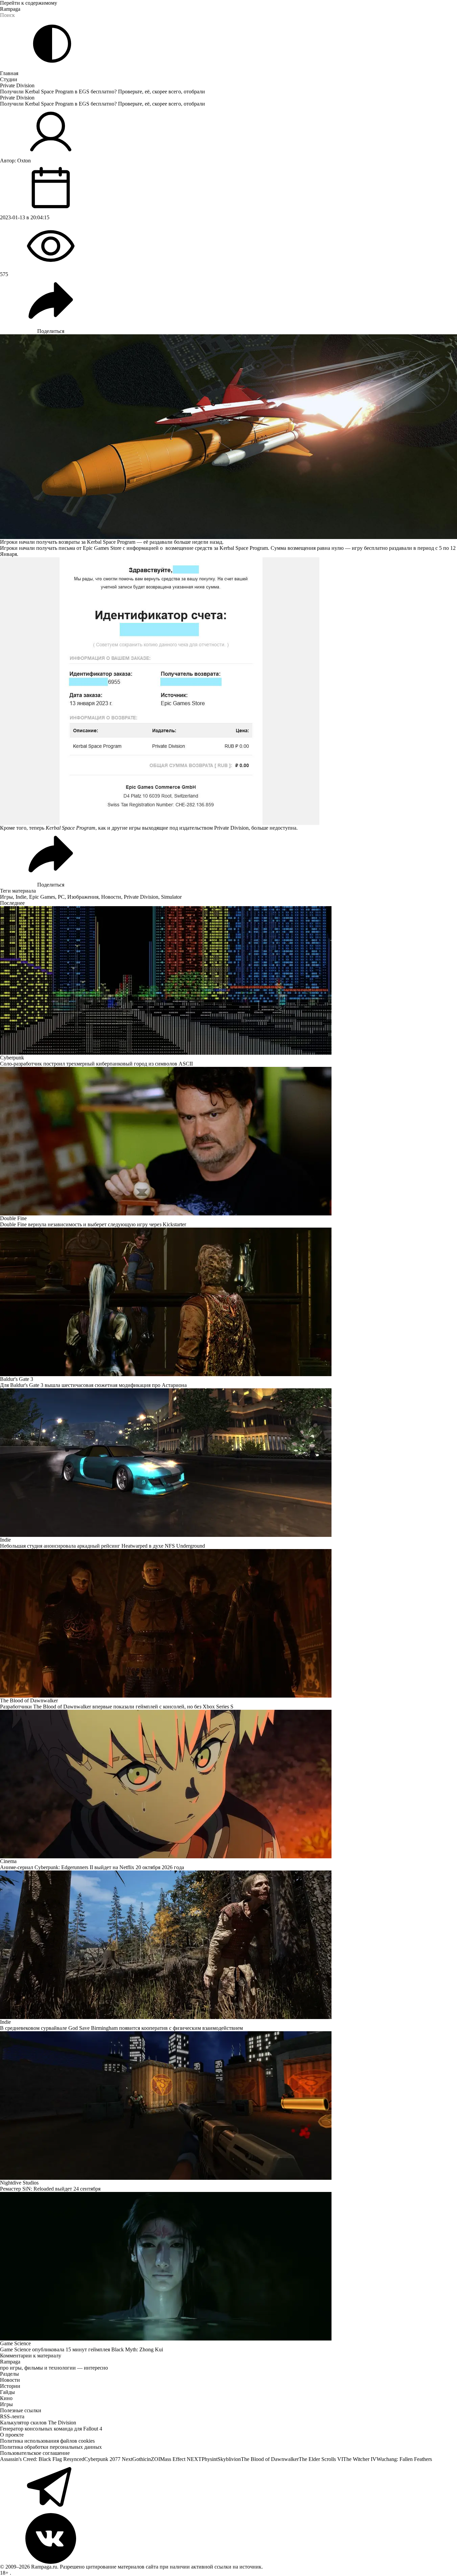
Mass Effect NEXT (181, 2459)
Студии (9, 79)
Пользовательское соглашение (35, 2453)
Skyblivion (229, 2459)
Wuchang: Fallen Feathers (404, 2459)
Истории (10, 2386)
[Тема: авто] (52, 44)
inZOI (153, 2459)
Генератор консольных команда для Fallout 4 (51, 2429)
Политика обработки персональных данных (51, 2447)
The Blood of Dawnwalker (270, 2459)
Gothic (140, 2459)
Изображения (83, 897)
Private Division (17, 85)
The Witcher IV (360, 2459)
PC (61, 897)
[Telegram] (228, 2488)
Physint (210, 2459)
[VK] (228, 2538)
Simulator (171, 897)
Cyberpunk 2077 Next (108, 2459)
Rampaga (10, 9)
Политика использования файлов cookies (47, 2441)
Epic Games (42, 897)
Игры (6, 897)
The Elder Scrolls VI (321, 2459)
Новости (111, 897)
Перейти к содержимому (29, 3)
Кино (6, 2398)
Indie (21, 897)
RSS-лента (12, 2416)
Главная (9, 73)
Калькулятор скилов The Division (38, 2423)
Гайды (7, 2392)
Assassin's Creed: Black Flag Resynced (42, 2459)
